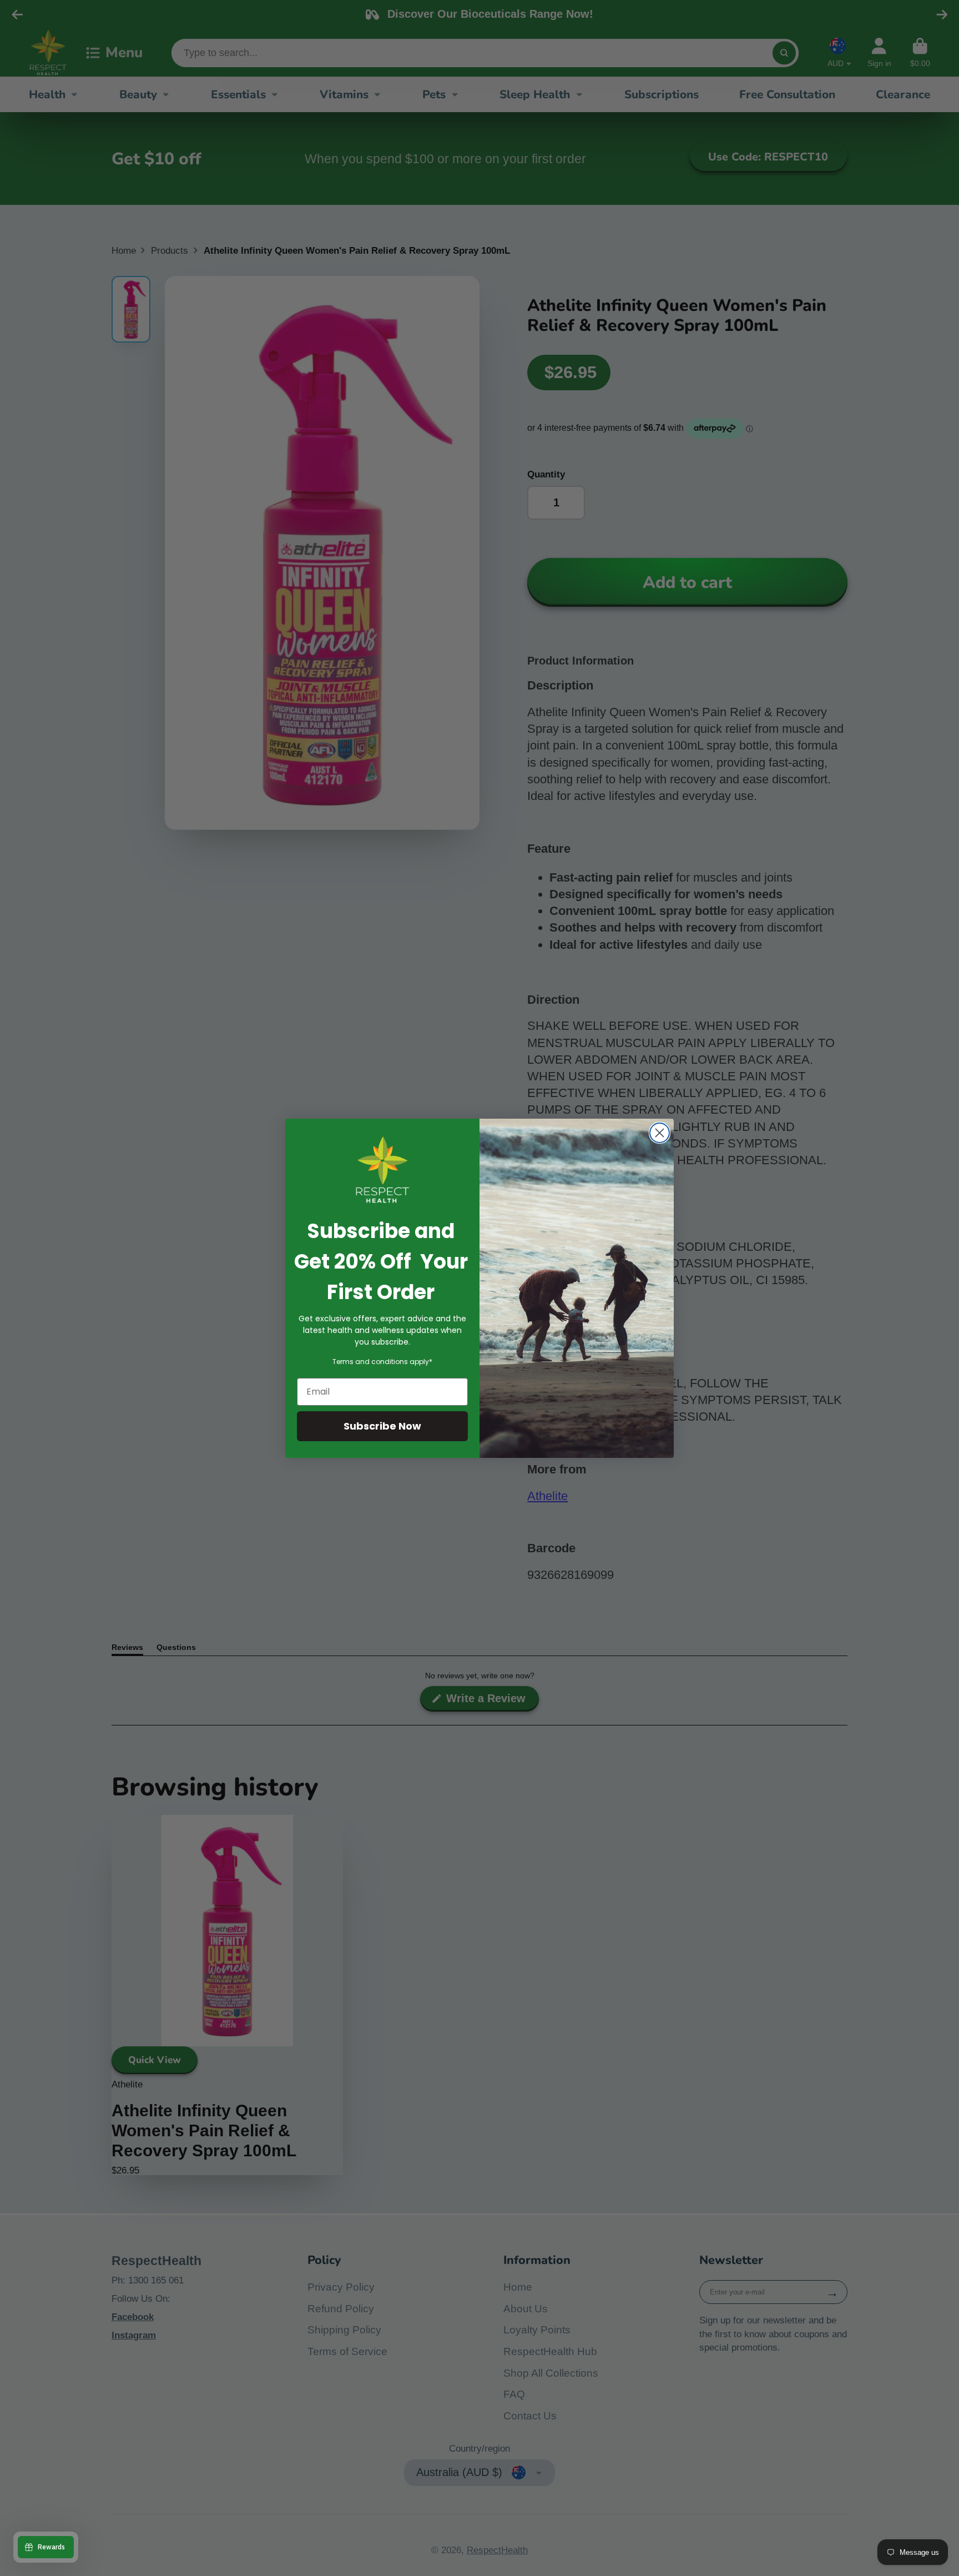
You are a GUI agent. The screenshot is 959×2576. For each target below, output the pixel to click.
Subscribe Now (382, 1426)
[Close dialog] (660, 1133)
